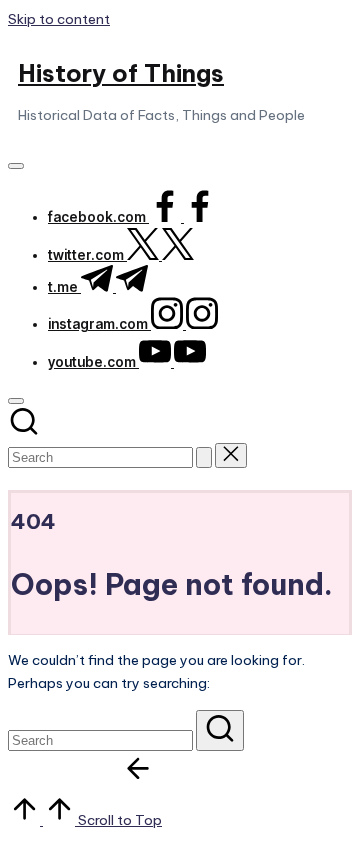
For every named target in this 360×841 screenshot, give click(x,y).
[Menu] (16, 166)
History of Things (121, 73)
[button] (204, 457)
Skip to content (59, 19)
